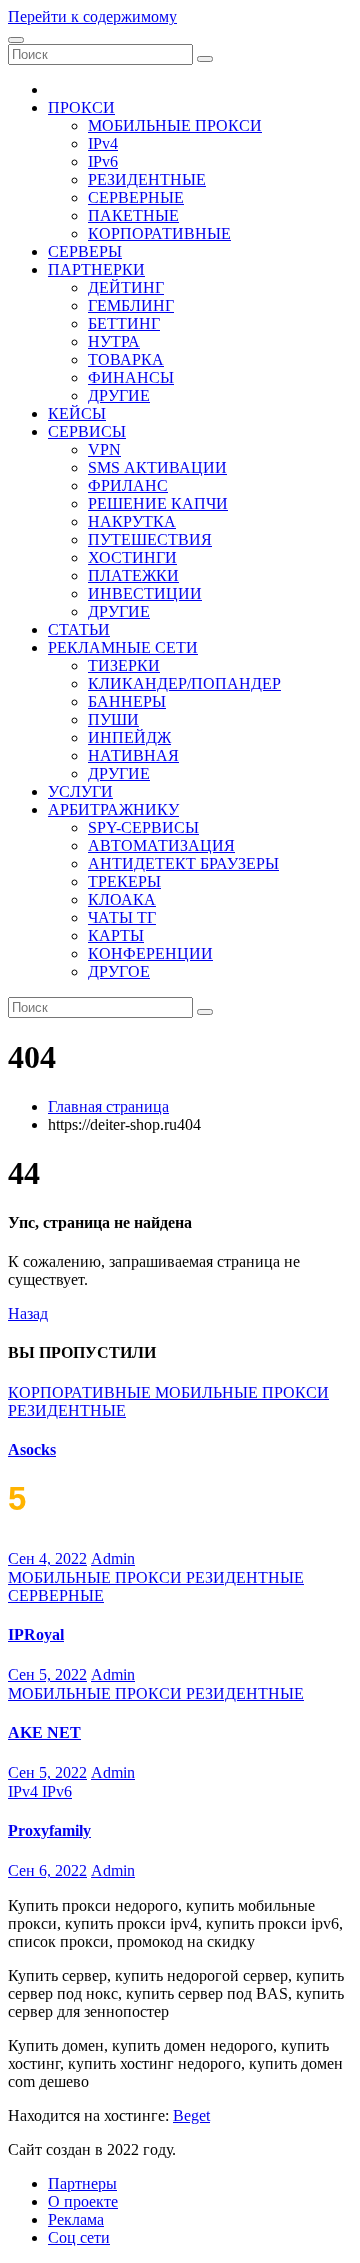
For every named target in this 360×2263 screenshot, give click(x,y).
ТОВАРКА (126, 359)
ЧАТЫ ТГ (122, 917)
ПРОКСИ (81, 107)
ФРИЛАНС (128, 485)
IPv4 (103, 143)
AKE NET (44, 1732)
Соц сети (79, 2237)
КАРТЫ (116, 935)
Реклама (76, 2219)
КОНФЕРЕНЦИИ (150, 953)
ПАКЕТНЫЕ (133, 215)
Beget (191, 2115)
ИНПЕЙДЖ (129, 737)
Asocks (32, 1449)
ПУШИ (113, 719)
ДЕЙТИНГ (126, 287)
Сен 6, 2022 (47, 1870)
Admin (113, 1558)
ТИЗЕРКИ (124, 665)
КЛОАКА (122, 899)
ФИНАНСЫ (131, 377)
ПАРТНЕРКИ (96, 269)
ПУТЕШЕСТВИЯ (150, 539)
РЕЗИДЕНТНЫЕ (147, 179)
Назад (28, 1313)
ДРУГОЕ (119, 971)
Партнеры (82, 2183)
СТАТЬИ (79, 629)
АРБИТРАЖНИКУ (113, 809)
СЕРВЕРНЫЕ (136, 197)
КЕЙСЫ (77, 413)
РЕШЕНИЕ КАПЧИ (158, 503)
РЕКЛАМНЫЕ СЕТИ (123, 647)
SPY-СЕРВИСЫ (143, 827)
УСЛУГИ (80, 791)
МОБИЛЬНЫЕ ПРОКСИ (175, 125)
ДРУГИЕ (119, 395)
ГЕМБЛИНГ (131, 305)
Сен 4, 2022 (47, 1558)
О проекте (83, 2201)
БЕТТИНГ (124, 323)
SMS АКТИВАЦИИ (157, 467)
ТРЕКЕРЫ (124, 881)
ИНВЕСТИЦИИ (145, 593)
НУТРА (114, 341)
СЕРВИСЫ (87, 431)
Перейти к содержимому (92, 16)
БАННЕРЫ (127, 701)
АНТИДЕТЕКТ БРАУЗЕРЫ (183, 863)
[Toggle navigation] (16, 40)
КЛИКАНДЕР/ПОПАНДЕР (184, 683)
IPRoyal (36, 1634)
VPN (104, 449)
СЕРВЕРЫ (85, 251)
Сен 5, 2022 (47, 1674)
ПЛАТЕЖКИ (133, 575)
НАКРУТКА (132, 521)
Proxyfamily (49, 1830)
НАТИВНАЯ (133, 755)
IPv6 (103, 161)
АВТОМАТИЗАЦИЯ (161, 845)
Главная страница (108, 1106)
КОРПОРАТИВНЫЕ (159, 233)
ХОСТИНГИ (132, 557)
